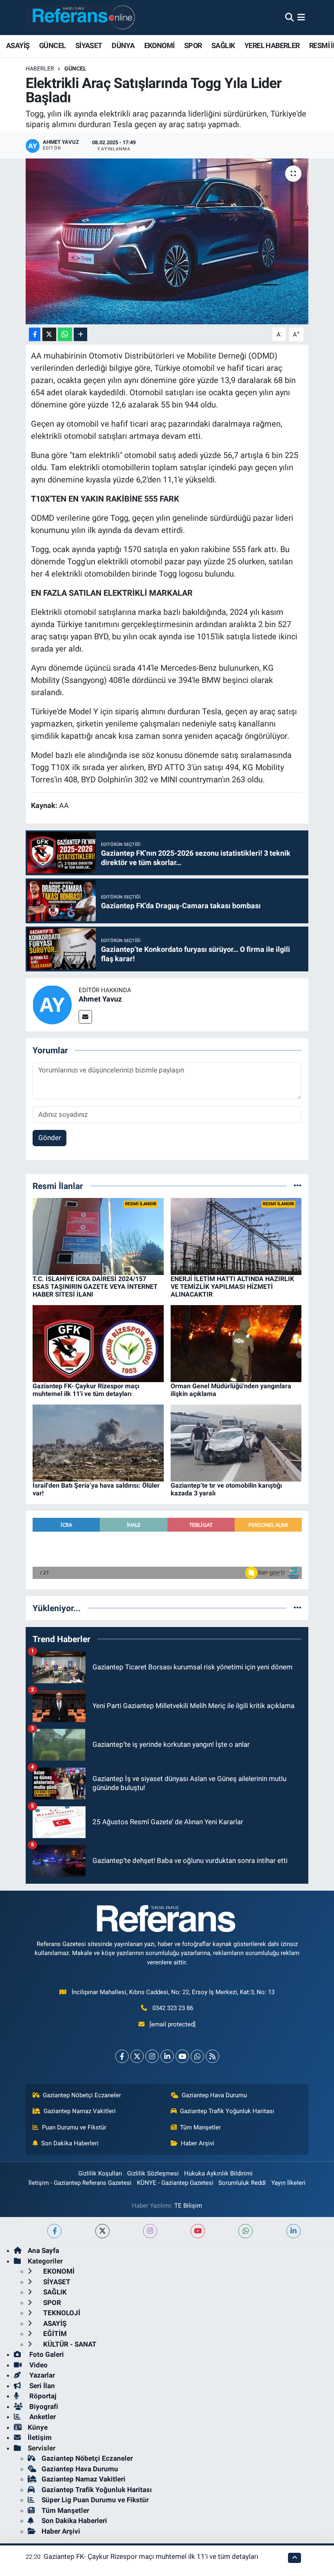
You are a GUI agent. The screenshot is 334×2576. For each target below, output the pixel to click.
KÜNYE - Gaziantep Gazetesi (175, 2183)
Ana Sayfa (43, 2250)
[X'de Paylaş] (49, 334)
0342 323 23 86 (173, 2008)
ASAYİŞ (18, 45)
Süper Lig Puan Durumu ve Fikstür (95, 2500)
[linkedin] (293, 2231)
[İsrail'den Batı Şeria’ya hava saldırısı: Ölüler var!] (98, 1442)
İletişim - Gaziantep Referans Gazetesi (80, 2183)
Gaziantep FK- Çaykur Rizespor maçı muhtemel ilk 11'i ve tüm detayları (86, 1390)
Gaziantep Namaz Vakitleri (80, 2111)
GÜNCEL (52, 45)
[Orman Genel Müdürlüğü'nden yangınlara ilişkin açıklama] (236, 1343)
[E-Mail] (85, 1017)
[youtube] (198, 2231)
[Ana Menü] (301, 17)
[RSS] (212, 2056)
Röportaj (42, 2396)
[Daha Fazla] (80, 334)
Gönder (50, 1138)
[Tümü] (298, 1186)
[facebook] (54, 2231)
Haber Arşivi (198, 2143)
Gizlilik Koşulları (100, 2173)
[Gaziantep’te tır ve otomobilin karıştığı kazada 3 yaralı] (236, 1442)
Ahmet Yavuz (100, 999)
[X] (137, 2056)
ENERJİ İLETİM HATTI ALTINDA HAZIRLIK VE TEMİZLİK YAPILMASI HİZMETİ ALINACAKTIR (232, 1287)
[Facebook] (122, 2056)
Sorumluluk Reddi (242, 2183)
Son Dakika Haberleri (70, 2143)
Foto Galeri (46, 2354)
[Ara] (289, 17)
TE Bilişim (188, 2206)
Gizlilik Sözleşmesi (153, 2173)
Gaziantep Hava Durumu (214, 2095)
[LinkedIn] (167, 2056)
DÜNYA (123, 45)
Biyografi (43, 2406)
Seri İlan (41, 2386)
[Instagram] (152, 2056)
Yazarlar (41, 2375)
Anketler (42, 2417)
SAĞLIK (223, 45)
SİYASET (89, 45)
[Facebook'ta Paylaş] (35, 334)
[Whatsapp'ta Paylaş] (65, 334)
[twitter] (102, 2231)
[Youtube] (182, 2056)
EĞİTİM (54, 2334)
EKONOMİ (159, 45)
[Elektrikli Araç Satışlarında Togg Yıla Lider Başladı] (167, 241)
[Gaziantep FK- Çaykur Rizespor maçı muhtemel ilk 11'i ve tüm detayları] (98, 1343)
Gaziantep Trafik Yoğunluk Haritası (227, 2111)
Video (38, 2365)
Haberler (40, 68)
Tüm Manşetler (200, 2127)
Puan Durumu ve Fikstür (74, 2127)
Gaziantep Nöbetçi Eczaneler (82, 2095)
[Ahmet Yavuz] (52, 1004)
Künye (38, 2427)
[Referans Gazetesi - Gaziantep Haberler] (82, 17)
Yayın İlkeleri (288, 2183)
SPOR (193, 45)
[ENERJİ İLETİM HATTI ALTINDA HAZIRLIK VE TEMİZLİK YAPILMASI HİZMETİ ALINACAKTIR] (236, 1236)
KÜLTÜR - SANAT (69, 2344)
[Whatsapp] (197, 2056)
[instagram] (150, 2231)
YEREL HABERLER (272, 45)
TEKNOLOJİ (61, 2313)
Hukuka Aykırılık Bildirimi (218, 2173)
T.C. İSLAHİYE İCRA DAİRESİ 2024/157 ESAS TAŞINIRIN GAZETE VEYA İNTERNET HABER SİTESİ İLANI (95, 1287)
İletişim (40, 2437)
